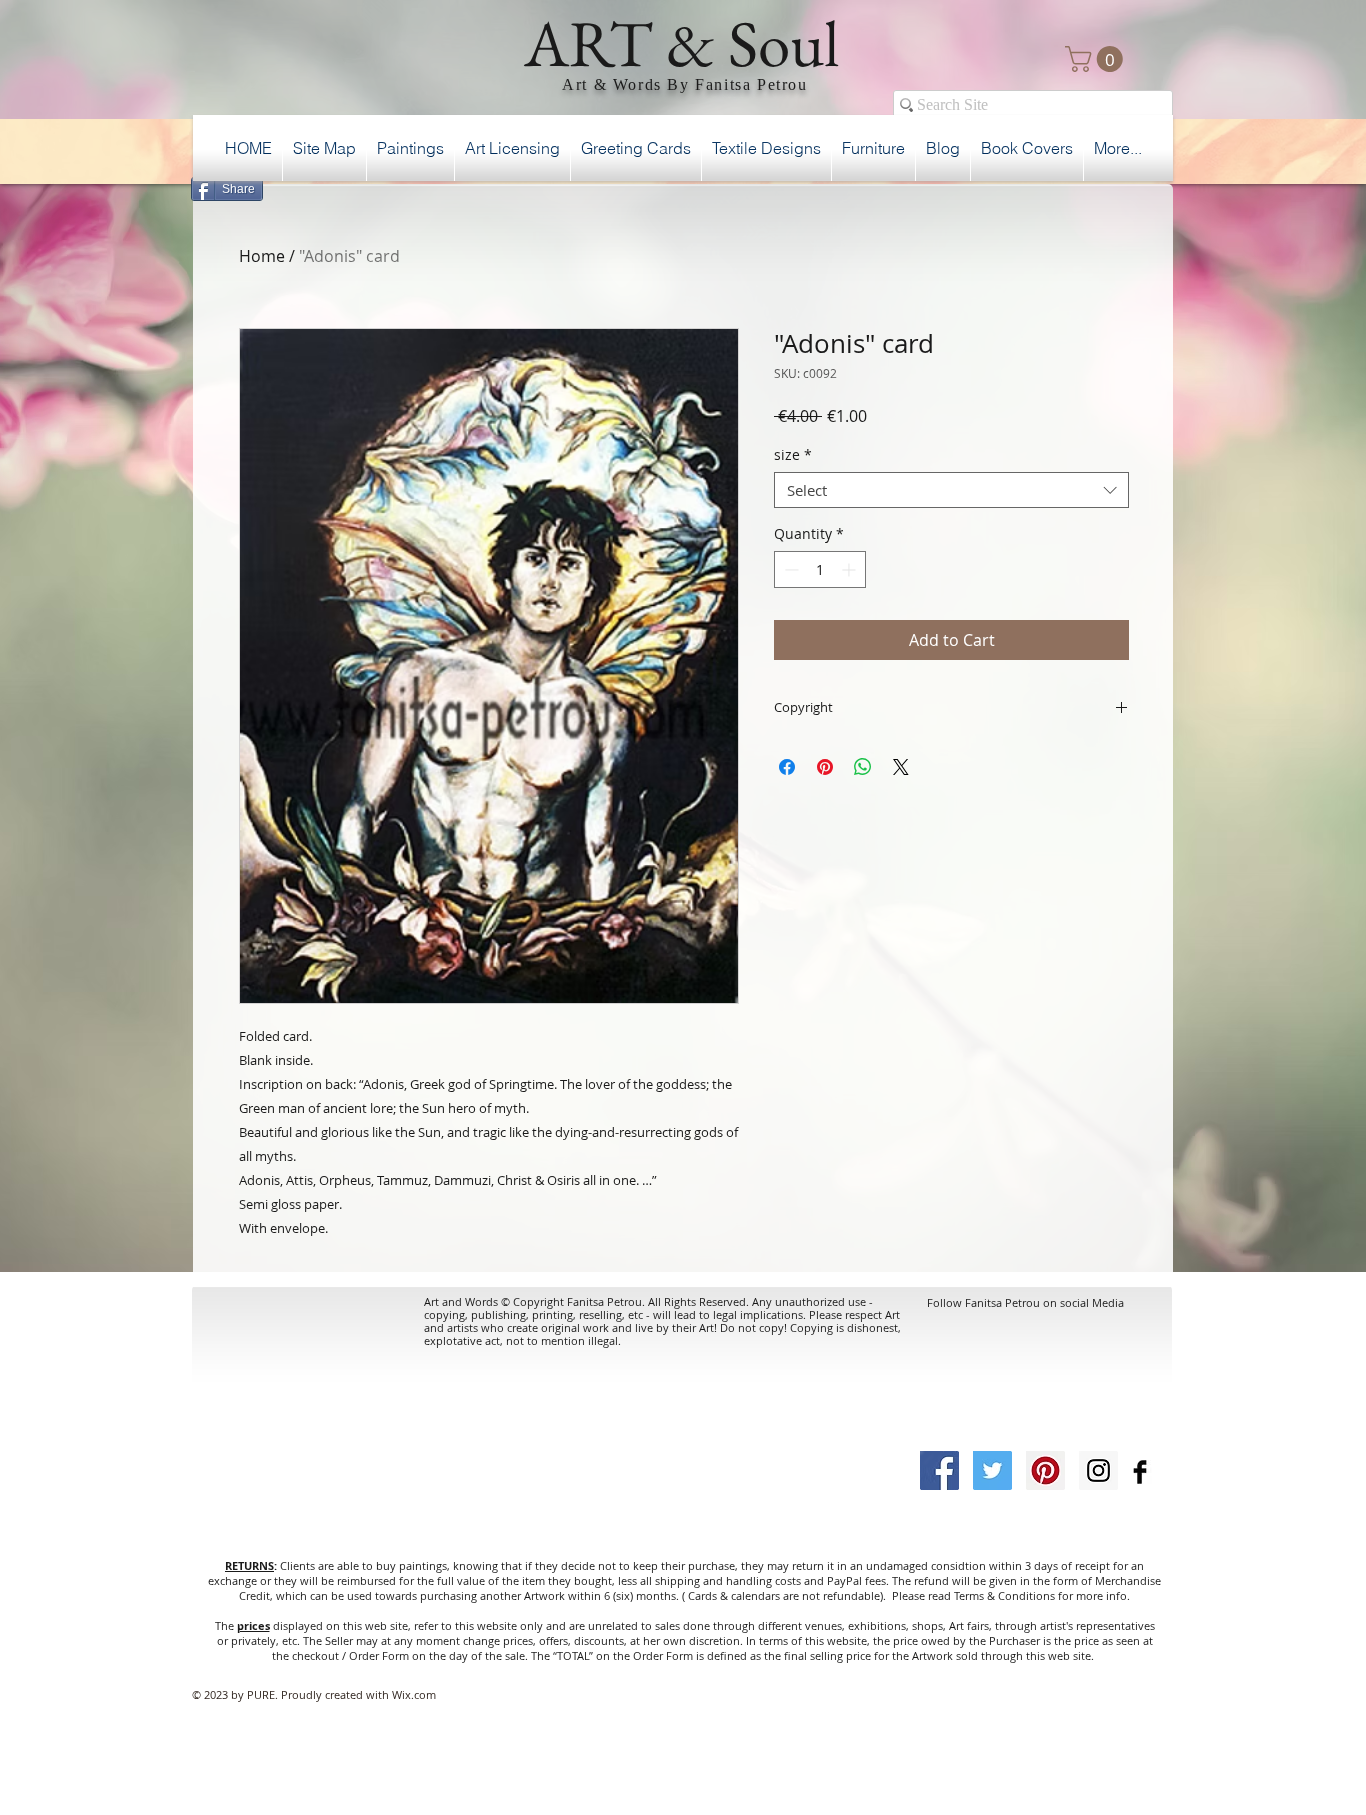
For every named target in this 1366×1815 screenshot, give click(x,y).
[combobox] (951, 490)
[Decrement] (789, 569)
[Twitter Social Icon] (992, 1470)
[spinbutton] (820, 569)
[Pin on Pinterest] (825, 767)
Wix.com (414, 1694)
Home (262, 256)
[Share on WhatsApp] (863, 767)
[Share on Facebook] (787, 767)
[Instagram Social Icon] (1098, 1470)
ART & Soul (682, 43)
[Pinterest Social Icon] (1045, 1470)
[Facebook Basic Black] (1140, 1472)
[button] (1097, 59)
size (793, 455)
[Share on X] (901, 767)
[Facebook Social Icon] (939, 1470)
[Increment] (850, 569)
